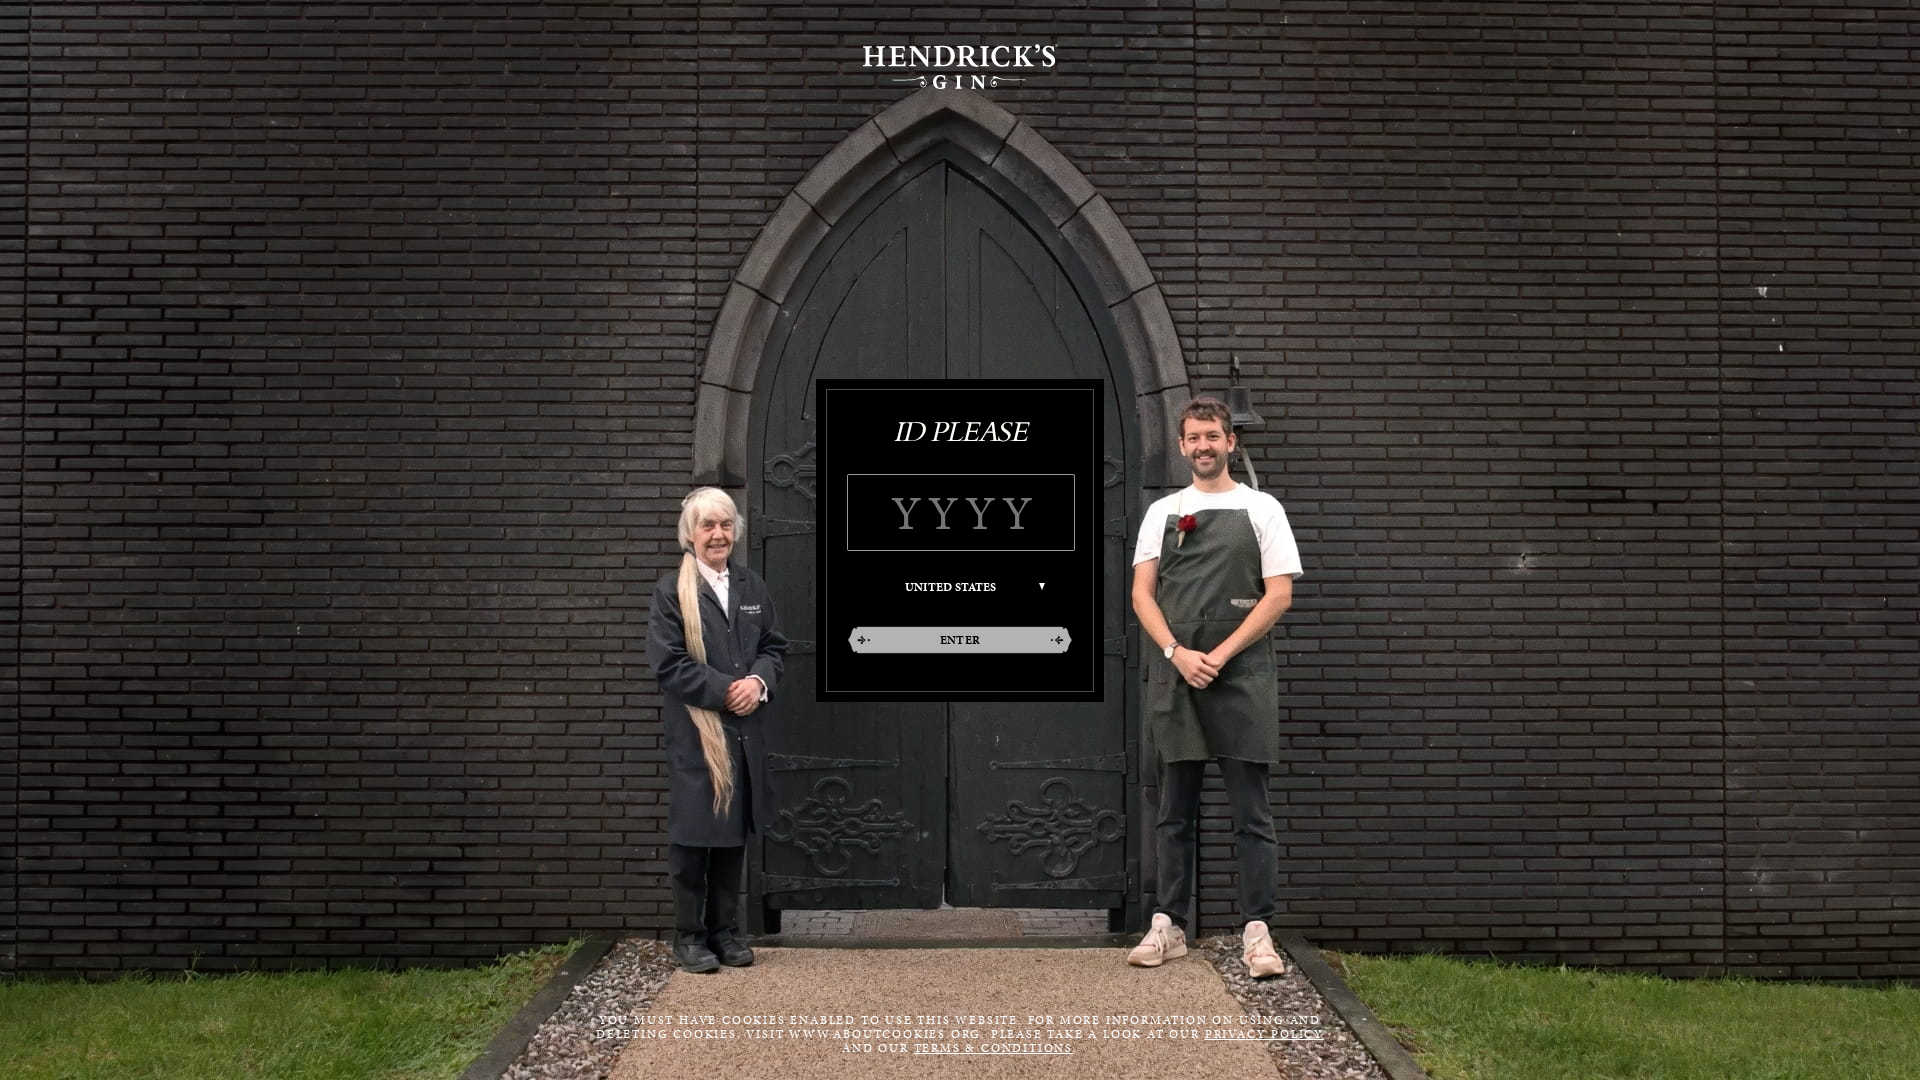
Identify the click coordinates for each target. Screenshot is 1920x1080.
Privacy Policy (1264, 1034)
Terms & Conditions (993, 1048)
